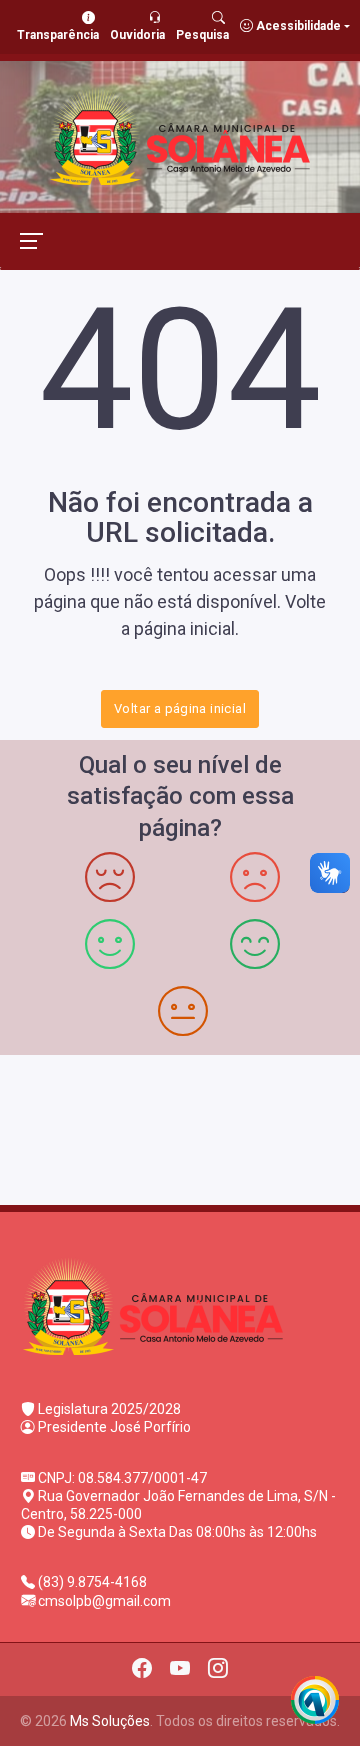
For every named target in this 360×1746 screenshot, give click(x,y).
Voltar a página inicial (180, 708)
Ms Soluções (110, 1721)
